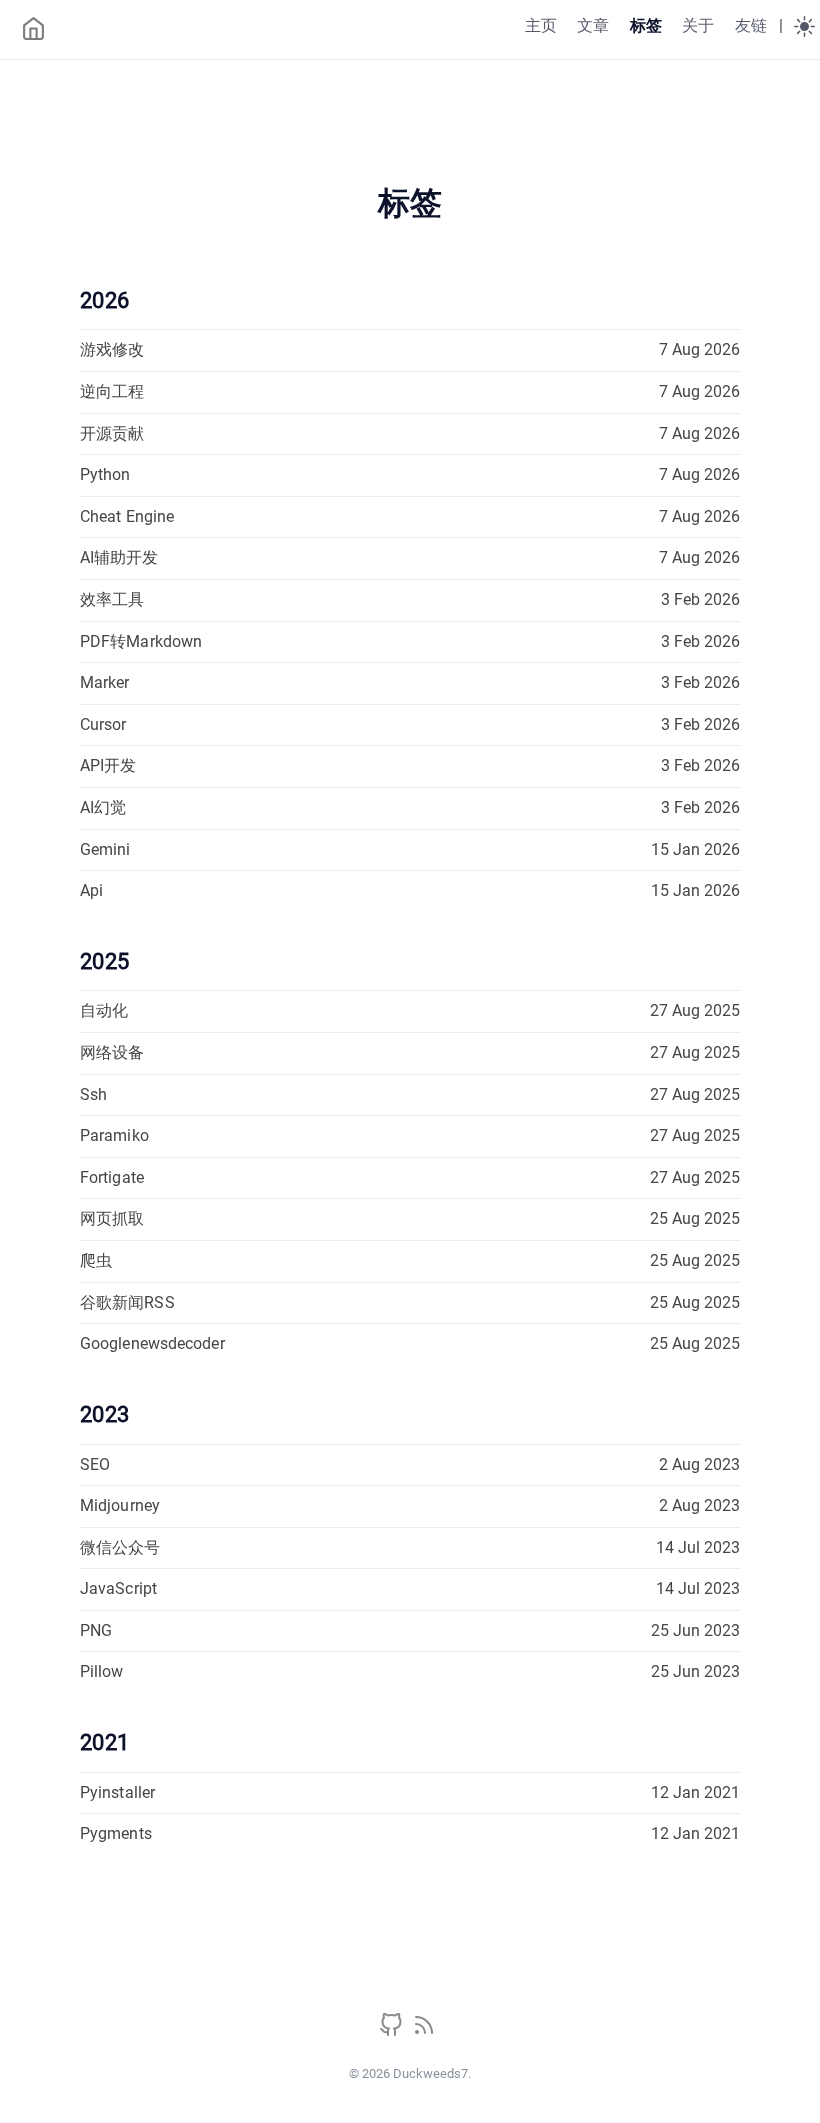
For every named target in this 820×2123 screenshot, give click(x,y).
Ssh (93, 1094)
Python (105, 474)
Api (91, 890)
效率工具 (112, 599)
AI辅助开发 (119, 557)
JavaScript (118, 1588)
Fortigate (112, 1177)
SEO (95, 1464)
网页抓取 (112, 1218)
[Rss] (424, 2031)
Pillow (102, 1671)
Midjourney (120, 1505)
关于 (698, 25)
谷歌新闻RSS (127, 1302)
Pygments (116, 1833)
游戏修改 (112, 349)
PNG (96, 1630)
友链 (751, 25)
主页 (541, 25)
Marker (105, 682)
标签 (646, 25)
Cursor (103, 724)
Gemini (105, 849)
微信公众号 (120, 1547)
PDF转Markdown (141, 641)
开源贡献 (112, 433)
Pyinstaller (117, 1792)
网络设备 (112, 1052)
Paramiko (114, 1135)
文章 (593, 25)
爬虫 (96, 1260)
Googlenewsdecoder (152, 1343)
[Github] (393, 2031)
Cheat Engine (127, 516)
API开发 (108, 765)
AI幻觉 (103, 807)
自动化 (104, 1010)
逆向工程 (112, 391)
